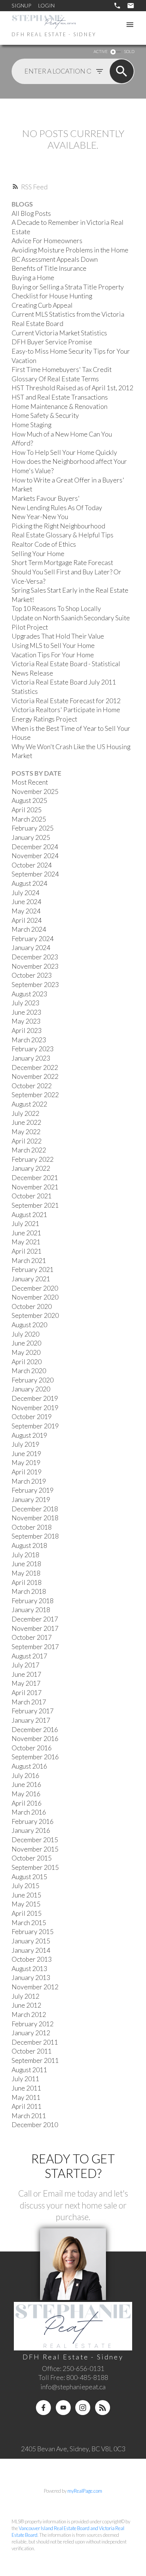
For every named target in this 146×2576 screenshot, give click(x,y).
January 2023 (31, 1058)
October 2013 (32, 1959)
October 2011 (32, 2051)
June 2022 (26, 1122)
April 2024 (27, 920)
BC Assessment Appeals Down (55, 259)
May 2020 (26, 1352)
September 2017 (35, 1647)
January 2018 (31, 1610)
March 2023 (29, 1040)
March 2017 (29, 1702)
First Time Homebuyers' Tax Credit (62, 370)
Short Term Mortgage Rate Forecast (62, 563)
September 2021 (35, 1205)
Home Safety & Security (45, 415)
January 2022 (31, 1168)
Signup (21, 5)
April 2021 (27, 1251)
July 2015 (25, 1886)
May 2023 (26, 1021)
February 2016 (33, 1821)
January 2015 (31, 1941)
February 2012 (33, 2024)
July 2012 (25, 1996)
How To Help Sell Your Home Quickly (64, 452)
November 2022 (35, 1076)
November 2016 (35, 1739)
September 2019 (35, 1426)
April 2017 (27, 1693)
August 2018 (29, 1545)
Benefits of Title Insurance (49, 268)
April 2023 (27, 1031)
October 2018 (32, 1527)
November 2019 (35, 1408)
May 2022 (26, 1132)
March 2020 (29, 1371)
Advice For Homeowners (47, 241)
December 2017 (35, 1619)
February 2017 (33, 1711)
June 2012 (26, 2005)
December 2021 (35, 1178)
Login (46, 5)
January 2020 (31, 1389)
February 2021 (33, 1270)
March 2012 (29, 2015)
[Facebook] (43, 2408)
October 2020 (32, 1306)
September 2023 (35, 985)
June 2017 (26, 1674)
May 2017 (26, 1683)
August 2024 (29, 883)
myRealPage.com (85, 2491)
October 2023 (32, 975)
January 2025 (31, 837)
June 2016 (26, 1784)
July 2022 (25, 1113)
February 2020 (33, 1380)
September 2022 (35, 1095)
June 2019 (26, 1454)
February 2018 (33, 1601)
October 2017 (32, 1637)
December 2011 (35, 2042)
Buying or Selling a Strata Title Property (68, 287)
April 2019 (27, 1472)
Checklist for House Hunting (52, 296)
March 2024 (29, 929)
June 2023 (26, 1012)
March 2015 (29, 1923)
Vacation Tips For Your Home (53, 655)
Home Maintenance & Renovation (60, 406)
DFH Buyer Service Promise (52, 342)
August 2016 (29, 1766)
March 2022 (29, 1150)
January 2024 (31, 948)
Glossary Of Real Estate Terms (55, 379)
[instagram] (83, 2408)
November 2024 (35, 856)
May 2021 (26, 1242)
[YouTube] (63, 2408)
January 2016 (31, 1830)
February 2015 (33, 1932)
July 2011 (25, 2079)
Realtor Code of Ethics (44, 544)
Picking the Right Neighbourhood (58, 526)
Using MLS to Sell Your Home (53, 645)
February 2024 (33, 939)
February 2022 (33, 1159)
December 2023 (35, 957)
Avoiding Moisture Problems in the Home (70, 250)
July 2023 (25, 1003)
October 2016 (32, 1748)
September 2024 (35, 874)
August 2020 (29, 1325)
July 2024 (25, 893)
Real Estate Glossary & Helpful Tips (63, 535)
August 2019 (29, 1435)
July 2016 (25, 1776)
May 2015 (26, 1904)
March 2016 (29, 1812)
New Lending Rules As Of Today (57, 508)
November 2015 (35, 1849)
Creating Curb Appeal (42, 305)
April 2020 (27, 1362)
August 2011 (29, 2070)
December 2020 (35, 1288)
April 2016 (27, 1803)
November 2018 (35, 1518)
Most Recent (30, 782)
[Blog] (103, 2408)
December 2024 (35, 847)
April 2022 (27, 1141)
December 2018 (35, 1509)
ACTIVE (101, 51)
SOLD (129, 51)
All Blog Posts (31, 213)
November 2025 (35, 792)
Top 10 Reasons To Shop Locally (56, 609)
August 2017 (29, 1656)
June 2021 (26, 1233)
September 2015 (35, 1867)
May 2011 (26, 2097)
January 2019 (31, 1500)
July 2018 (25, 1555)
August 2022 (29, 1104)
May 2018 (26, 1573)
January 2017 (31, 1720)
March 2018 (29, 1591)
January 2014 (31, 1950)
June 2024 (26, 902)
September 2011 (35, 2060)
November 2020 (35, 1297)
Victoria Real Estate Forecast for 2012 (66, 701)
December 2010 (35, 2125)
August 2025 (29, 800)
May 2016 (26, 1794)
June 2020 (26, 1343)
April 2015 (27, 1913)
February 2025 (33, 828)
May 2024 (26, 911)
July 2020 (25, 1334)
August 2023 (29, 994)
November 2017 (35, 1628)
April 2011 (27, 2106)
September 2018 (35, 1536)
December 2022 (35, 1067)
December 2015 (35, 1840)
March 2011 (29, 2116)
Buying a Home (33, 278)
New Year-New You (40, 517)
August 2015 (29, 1877)
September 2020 (35, 1315)
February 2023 (33, 1049)
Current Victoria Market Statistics (59, 333)
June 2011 (26, 2088)
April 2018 (27, 1582)
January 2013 (31, 1978)
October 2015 (32, 1858)
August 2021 (29, 1215)
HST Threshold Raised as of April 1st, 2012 (72, 388)
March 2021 (29, 1261)
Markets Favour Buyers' (46, 498)
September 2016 (35, 1757)
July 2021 (25, 1224)
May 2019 (26, 1463)
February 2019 (33, 1490)
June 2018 (26, 1564)
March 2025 (29, 819)
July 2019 (25, 1444)
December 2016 (35, 1730)
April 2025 (27, 810)
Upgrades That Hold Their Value (58, 636)
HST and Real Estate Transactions (60, 397)
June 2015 (26, 1895)
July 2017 (25, 1665)
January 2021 (31, 1279)
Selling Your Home (38, 554)
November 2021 (35, 1187)
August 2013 (29, 1969)
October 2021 (32, 1196)
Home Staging (31, 425)
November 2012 (35, 1987)
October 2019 (32, 1417)
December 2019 (35, 1398)
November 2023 (35, 966)
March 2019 (29, 1481)
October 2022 (32, 1086)
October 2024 (32, 865)
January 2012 (31, 2033)
